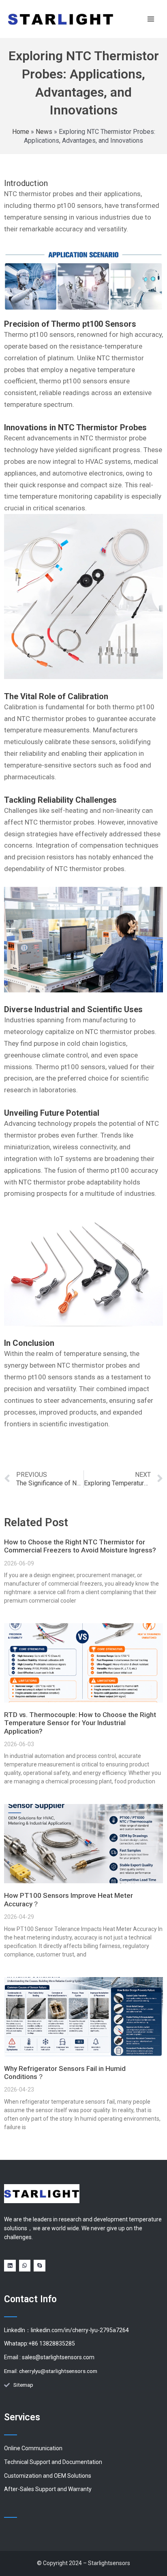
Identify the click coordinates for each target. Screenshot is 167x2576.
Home (21, 132)
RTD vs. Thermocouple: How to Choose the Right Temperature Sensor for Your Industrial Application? (80, 1723)
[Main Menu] (151, 19)
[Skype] (40, 2266)
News (44, 132)
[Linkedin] (10, 2266)
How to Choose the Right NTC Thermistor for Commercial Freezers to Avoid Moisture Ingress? (80, 1546)
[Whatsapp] (25, 2266)
